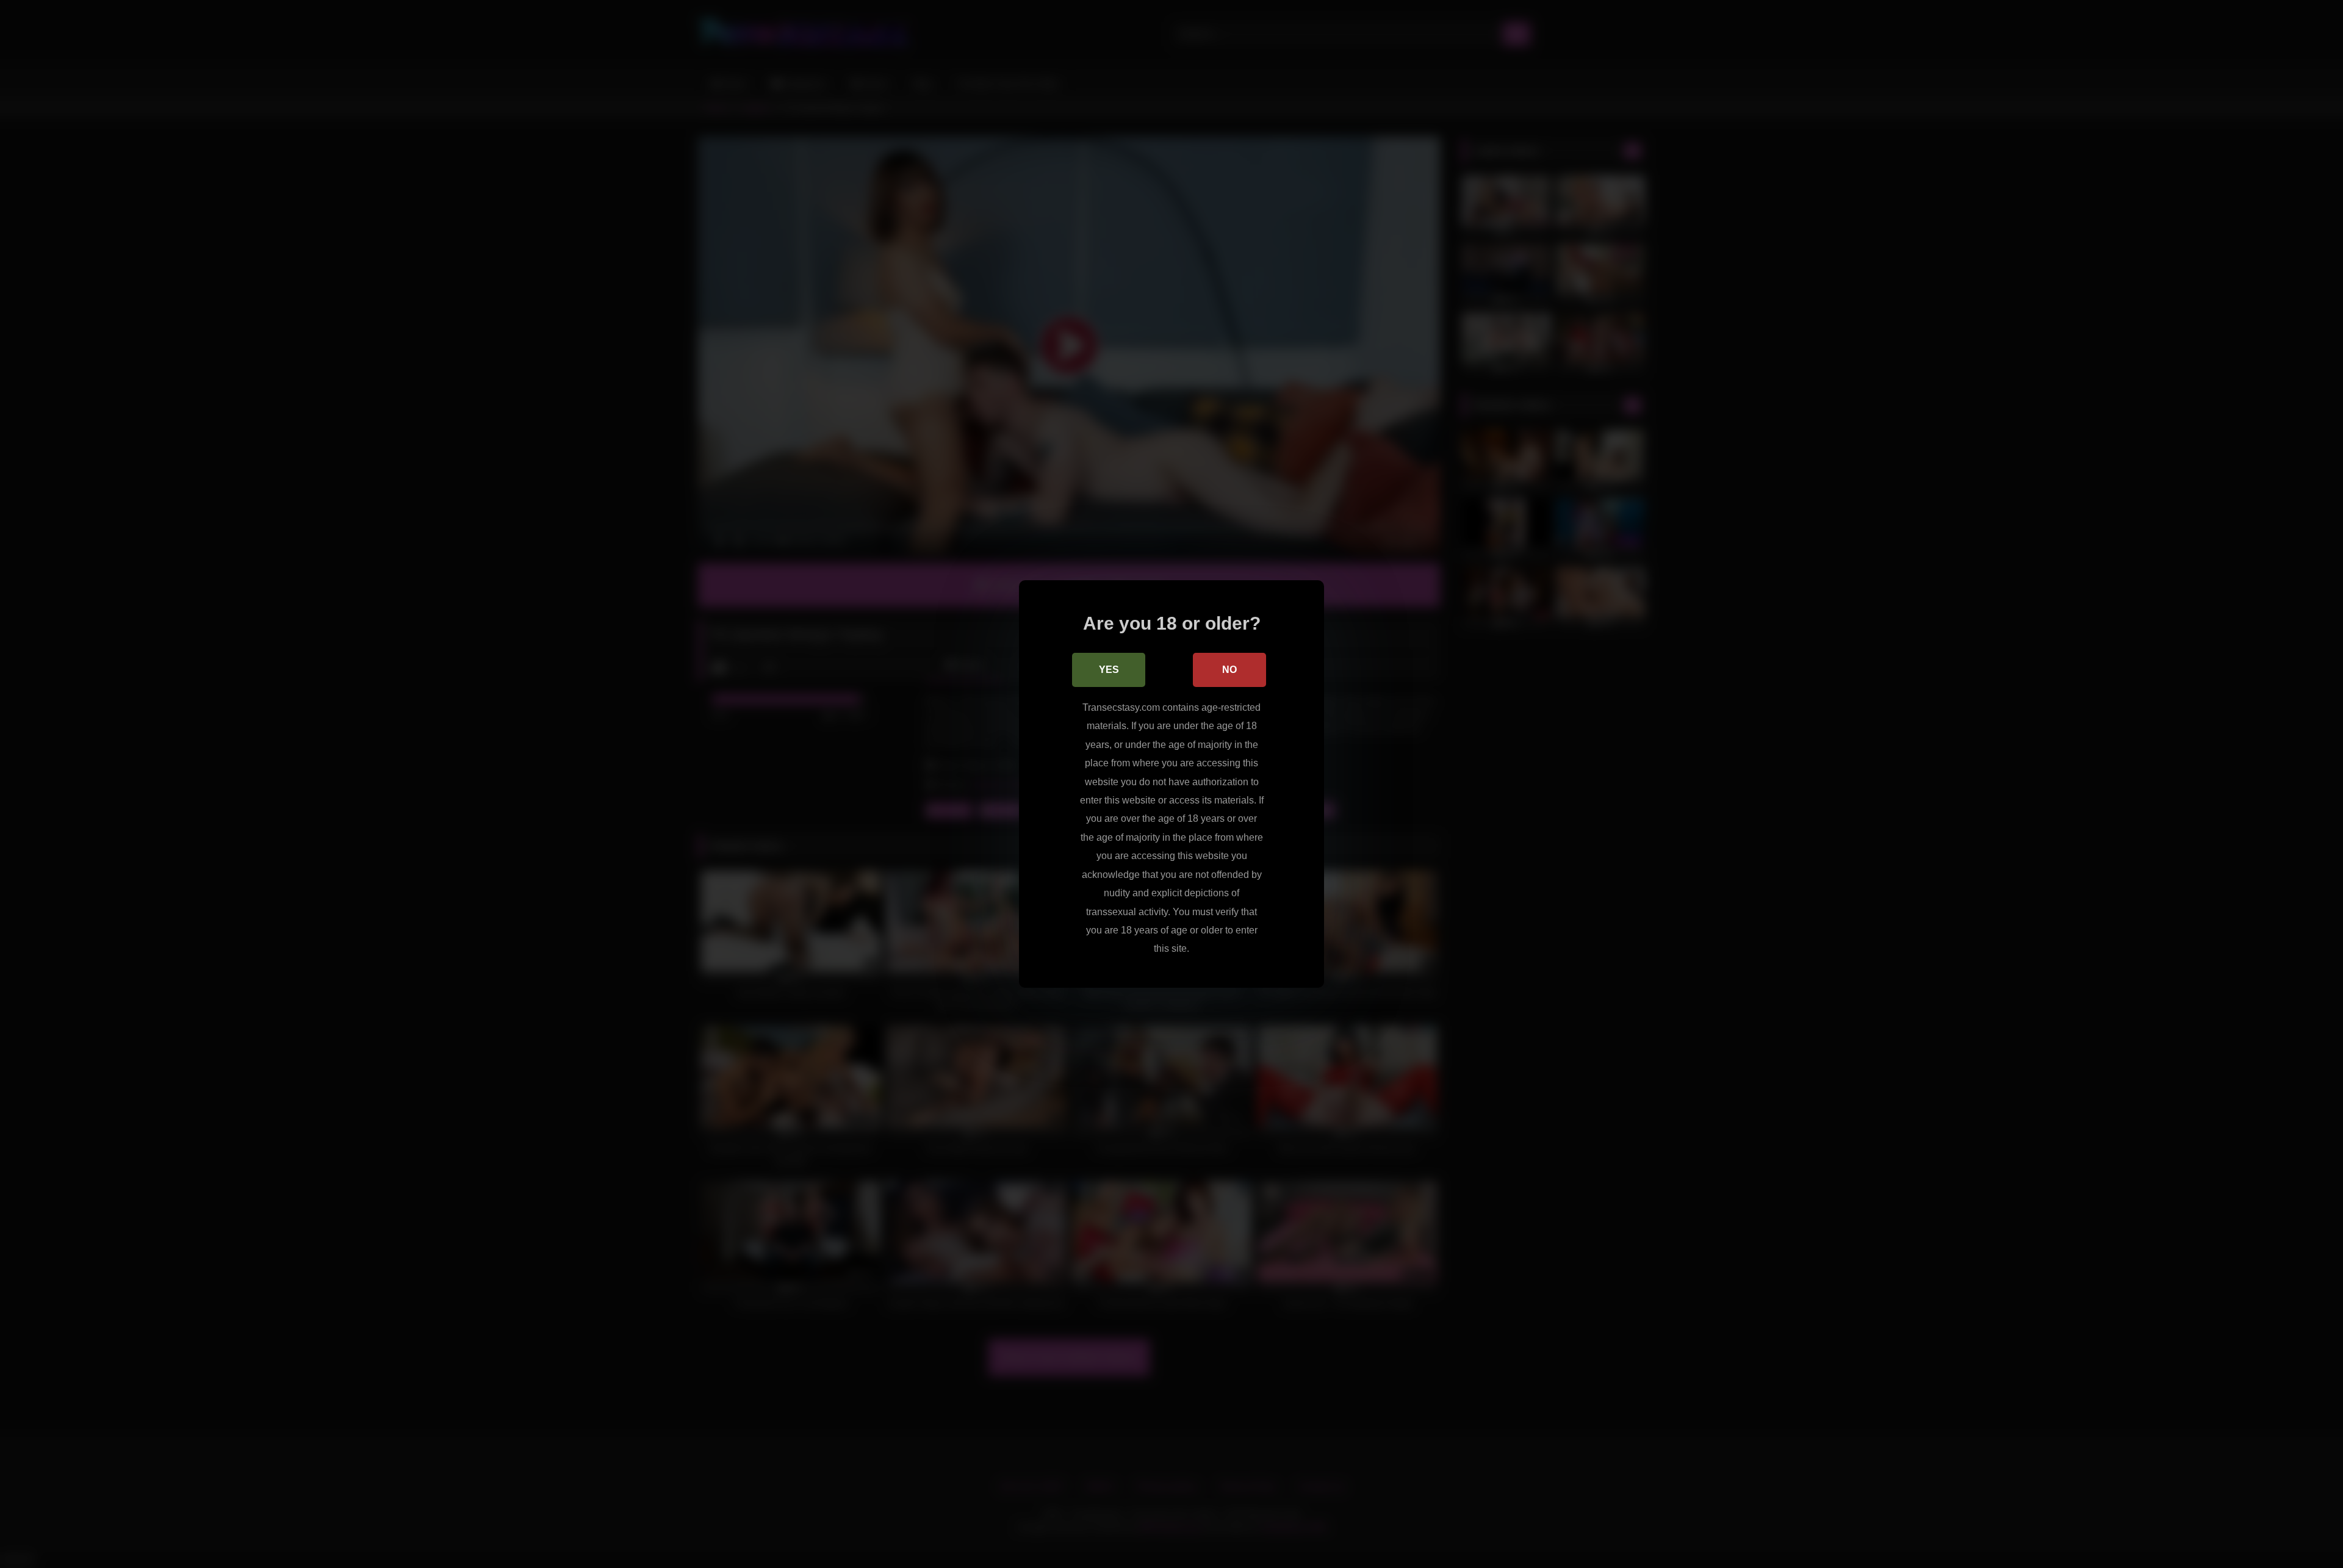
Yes (1109, 670)
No (1229, 670)
